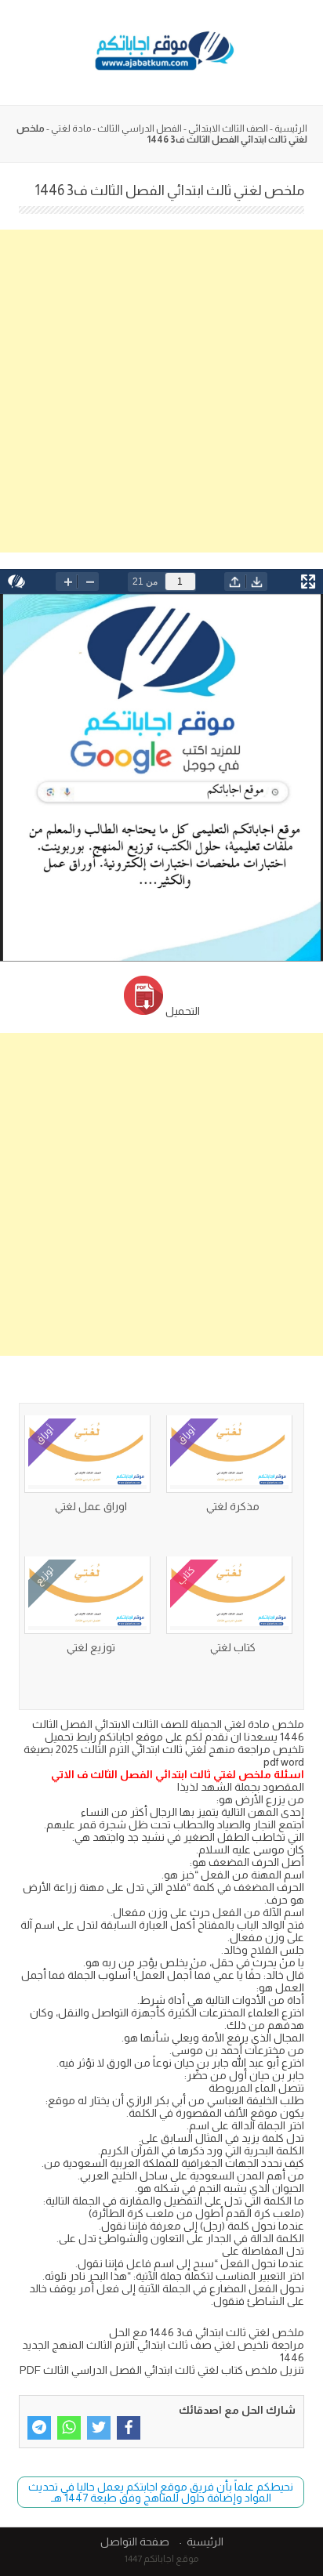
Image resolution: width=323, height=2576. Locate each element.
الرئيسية (291, 129)
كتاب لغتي (233, 1647)
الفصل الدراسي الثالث (140, 129)
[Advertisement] (161, 391)
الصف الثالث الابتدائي (228, 129)
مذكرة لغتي (233, 1506)
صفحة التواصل (135, 2542)
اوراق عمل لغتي (91, 1506)
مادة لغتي (71, 129)
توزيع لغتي (91, 1647)
